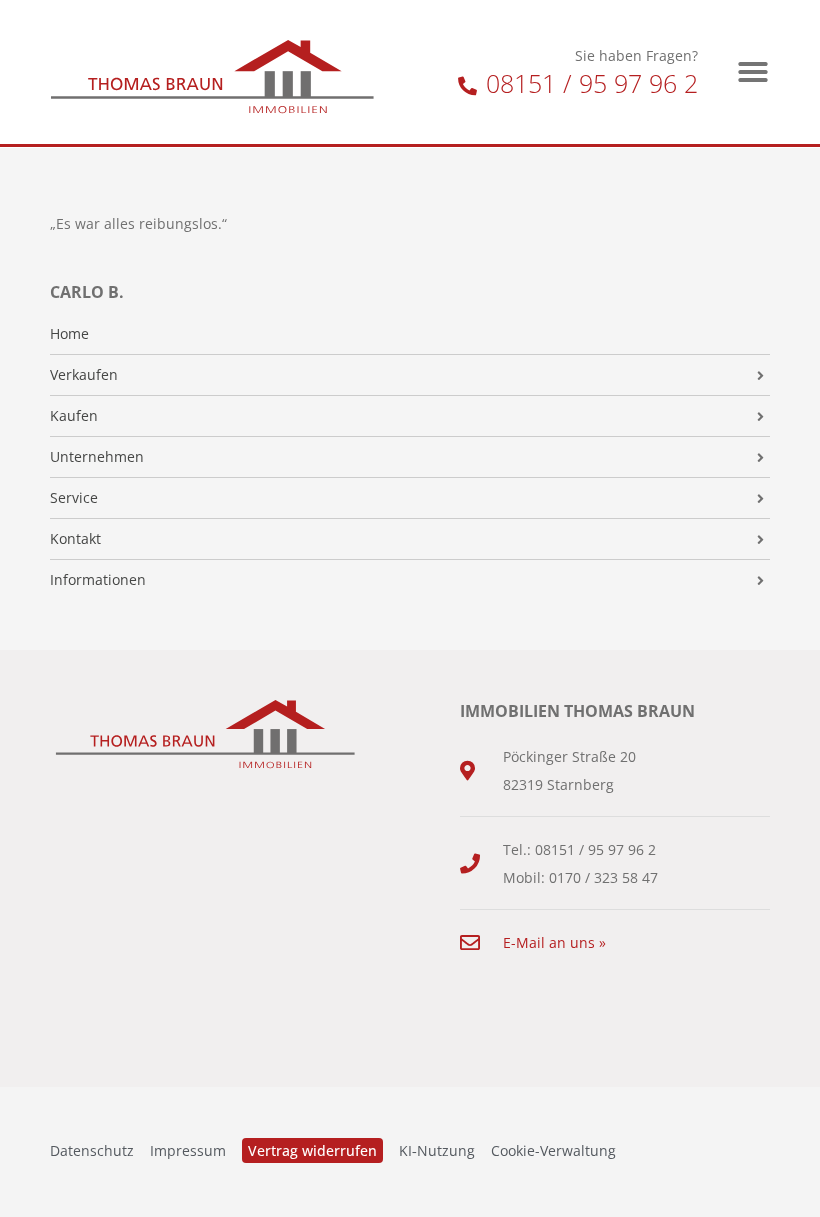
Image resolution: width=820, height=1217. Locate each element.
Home (69, 334)
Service (74, 498)
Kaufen (74, 416)
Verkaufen (84, 375)
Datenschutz (92, 1150)
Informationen (98, 580)
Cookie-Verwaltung (553, 1150)
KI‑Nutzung (437, 1150)
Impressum (188, 1150)
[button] (753, 72)
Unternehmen (97, 457)
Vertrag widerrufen (312, 1150)
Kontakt (75, 539)
